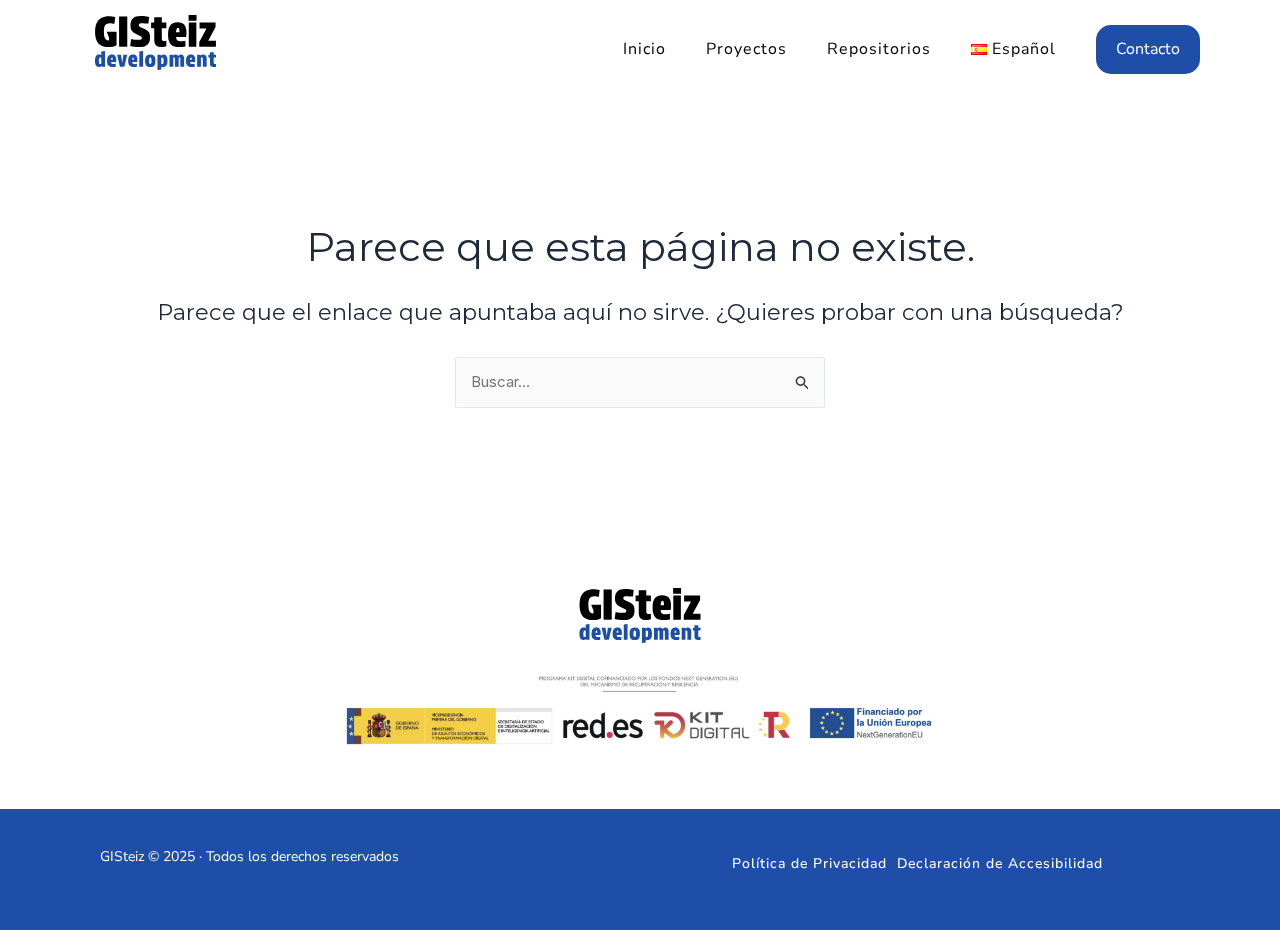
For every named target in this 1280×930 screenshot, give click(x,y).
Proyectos (746, 49)
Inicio (644, 49)
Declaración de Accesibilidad (1000, 863)
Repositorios (879, 49)
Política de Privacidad (809, 863)
